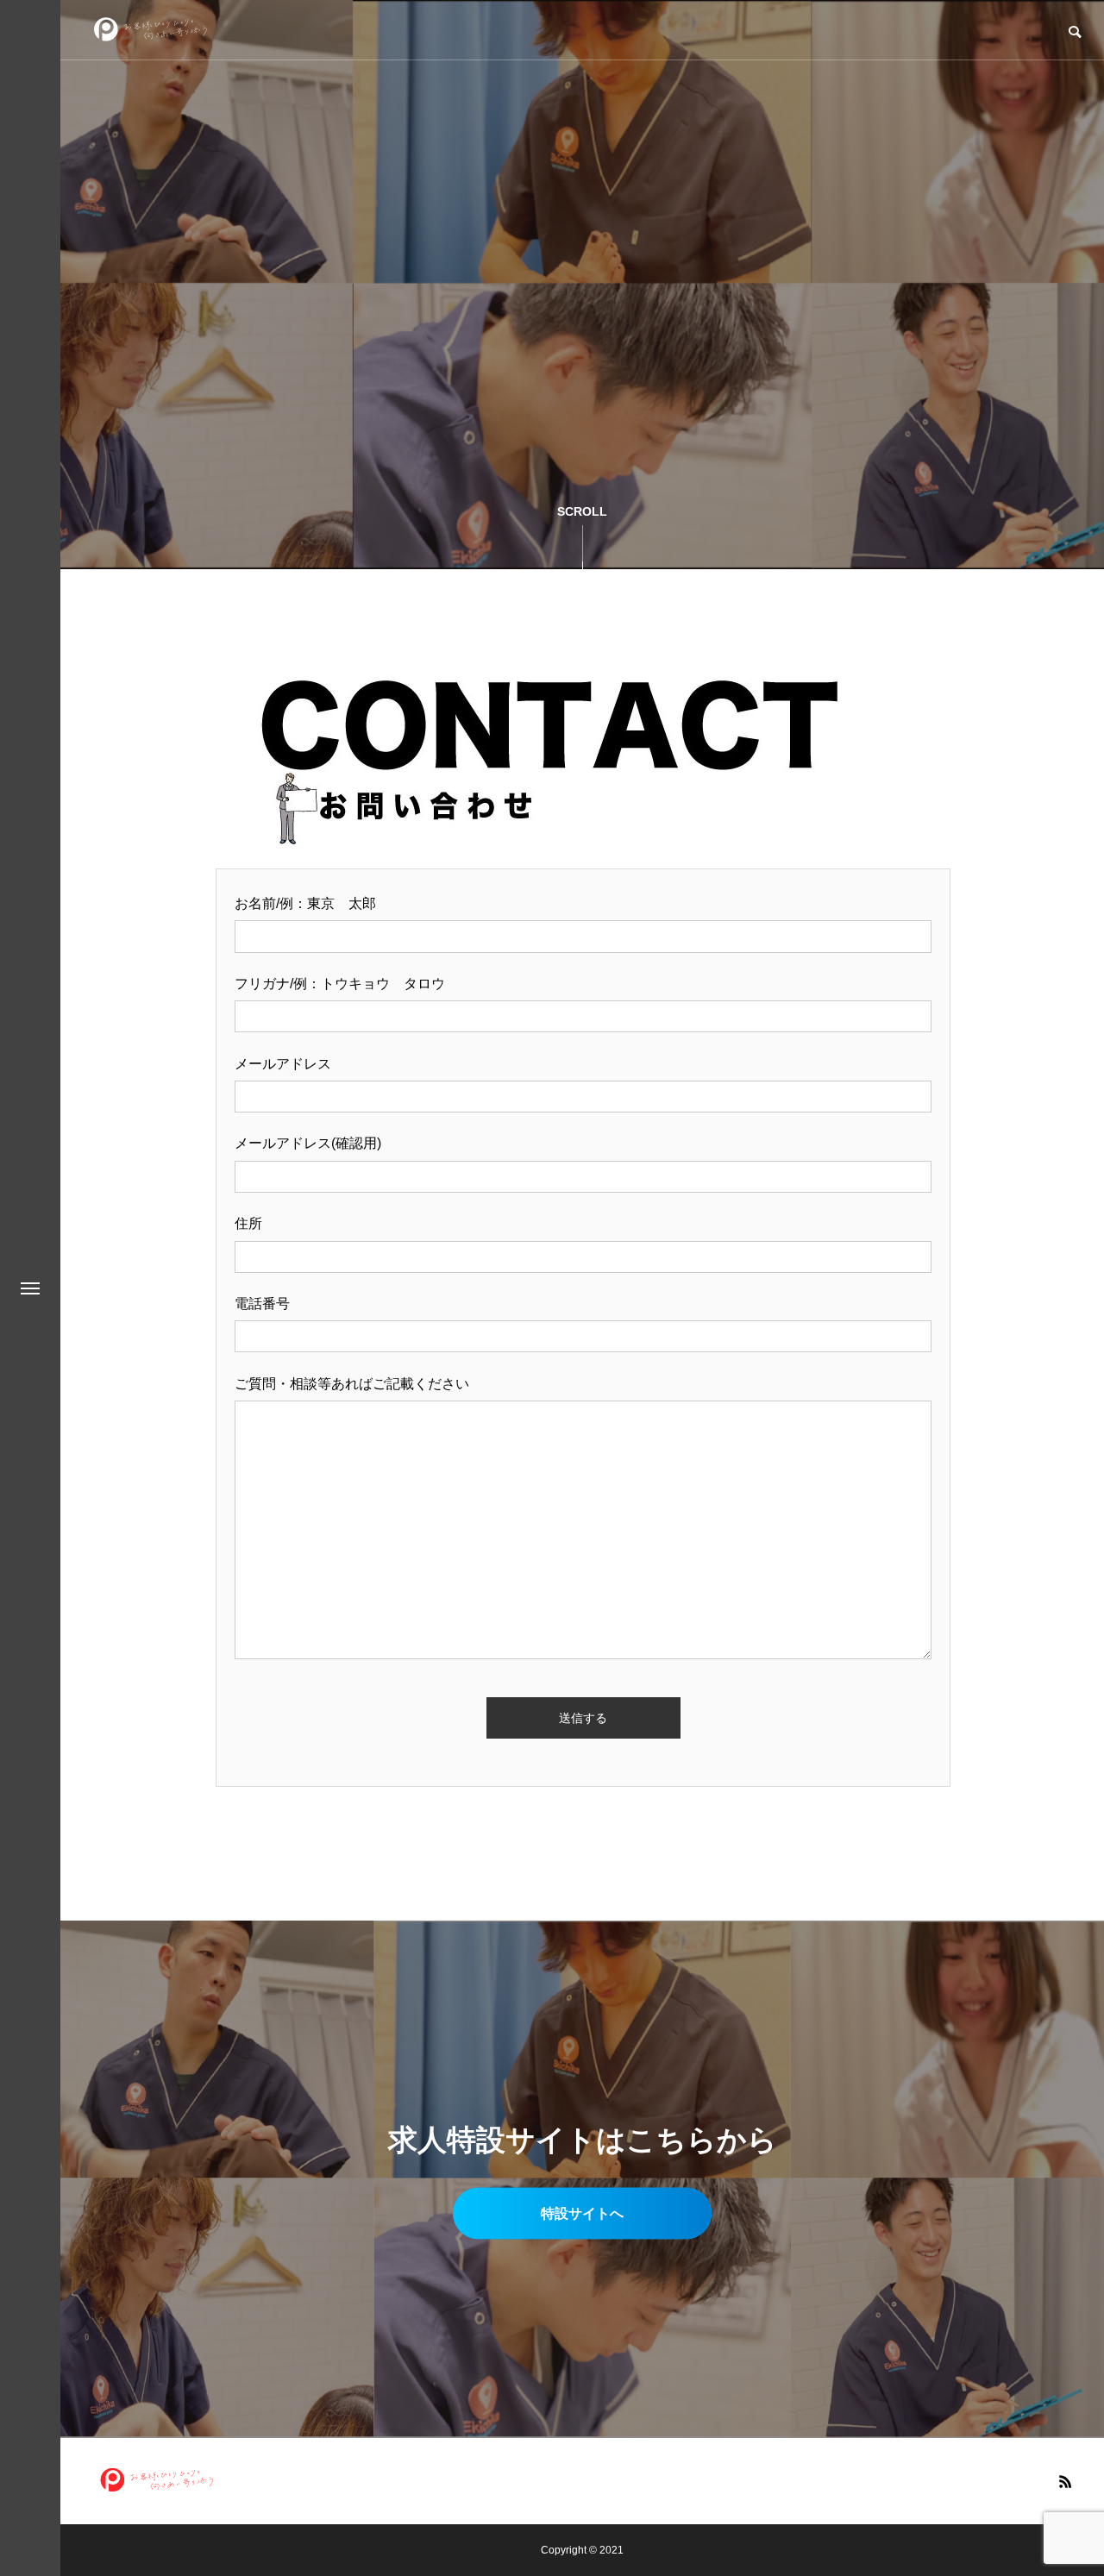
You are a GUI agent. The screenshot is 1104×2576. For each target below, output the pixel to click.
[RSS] (1065, 2481)
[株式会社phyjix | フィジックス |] (151, 30)
